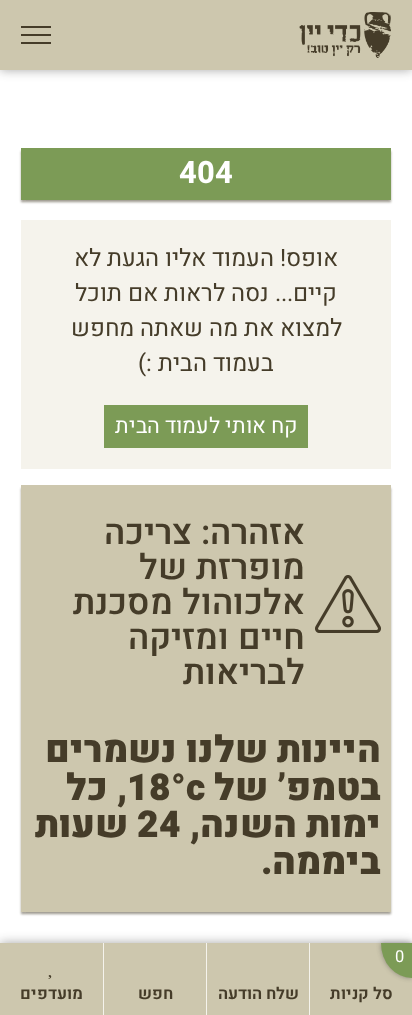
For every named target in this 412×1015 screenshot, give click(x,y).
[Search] (130, 963)
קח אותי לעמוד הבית (206, 426)
